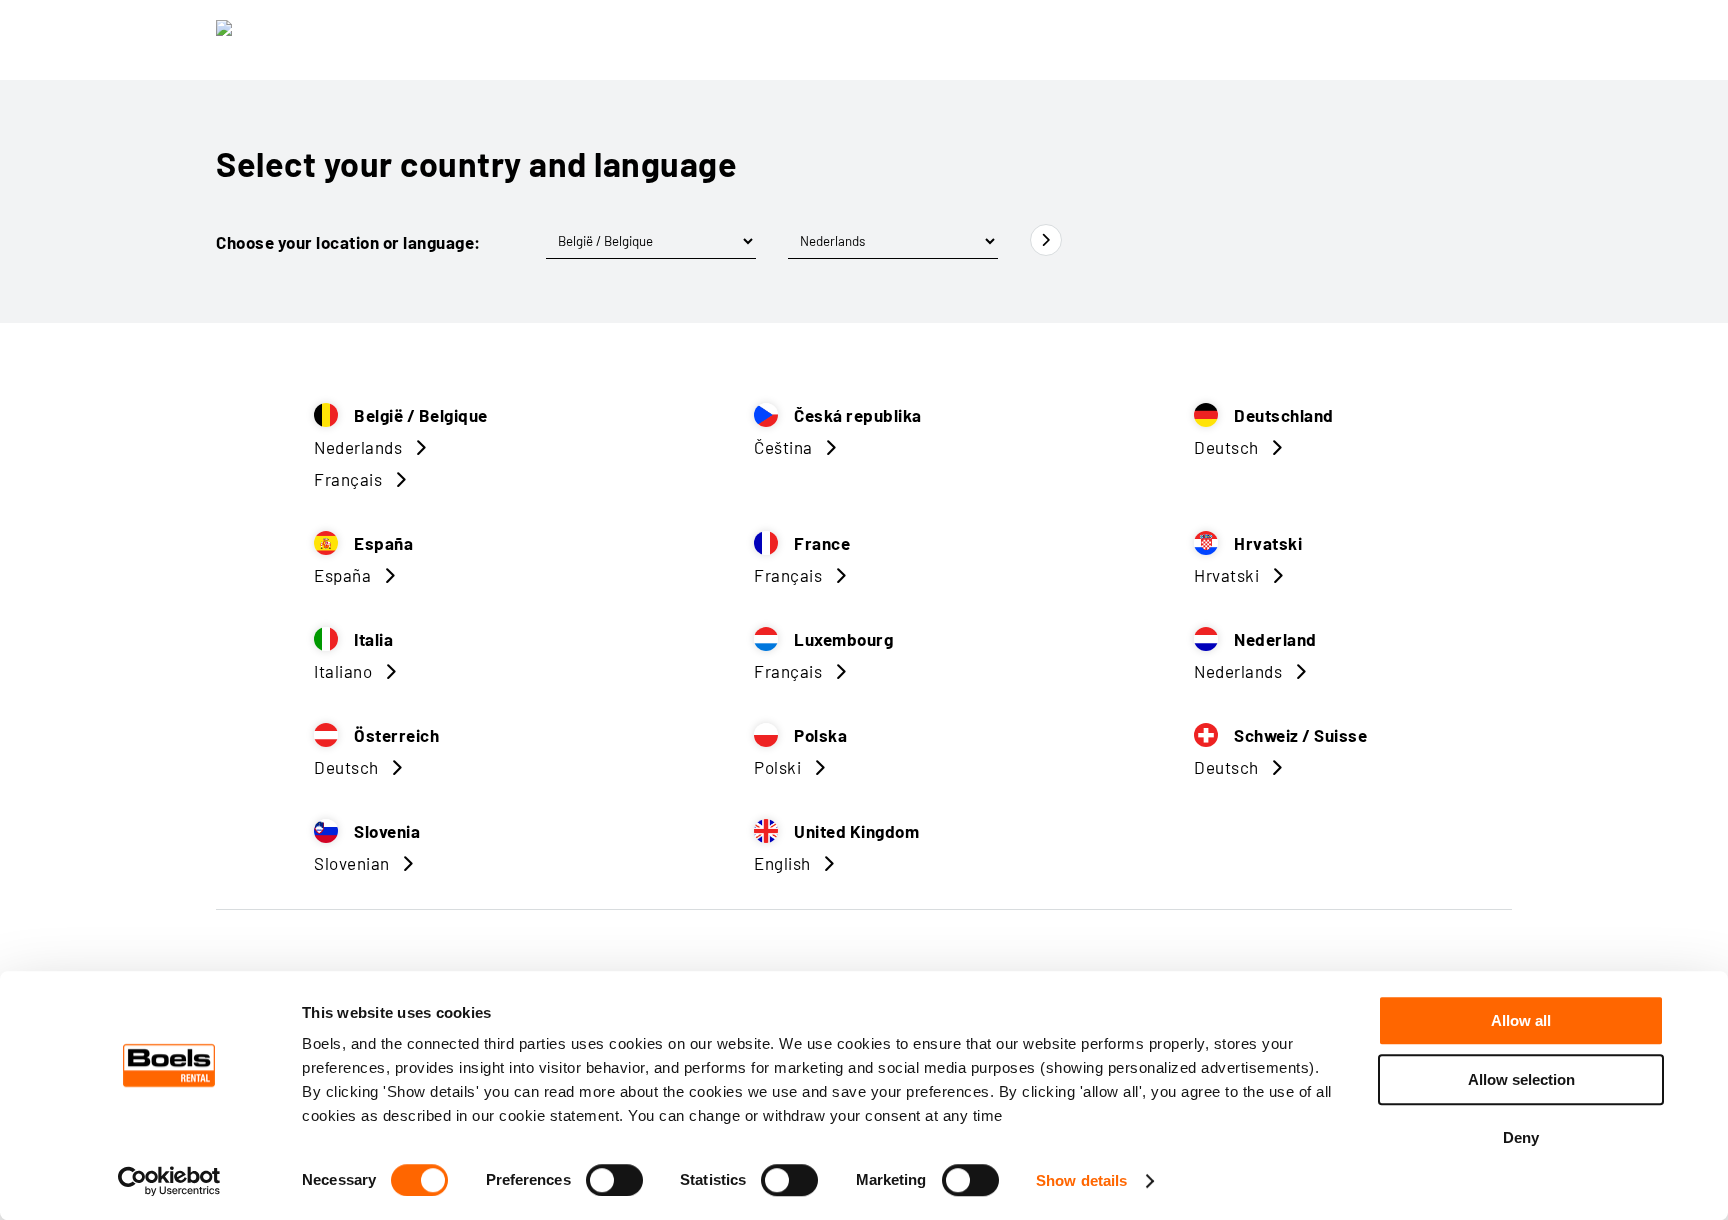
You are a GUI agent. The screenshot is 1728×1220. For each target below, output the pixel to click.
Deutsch (1226, 447)
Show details (1081, 1180)
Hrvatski (1226, 575)
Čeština (783, 447)
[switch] (614, 1180)
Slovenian (352, 863)
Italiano (343, 671)
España (342, 575)
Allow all (1521, 1020)
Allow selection (1521, 1079)
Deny (1521, 1137)
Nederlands (358, 447)
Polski (777, 767)
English (782, 863)
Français (348, 479)
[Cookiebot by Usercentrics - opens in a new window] (169, 1181)
